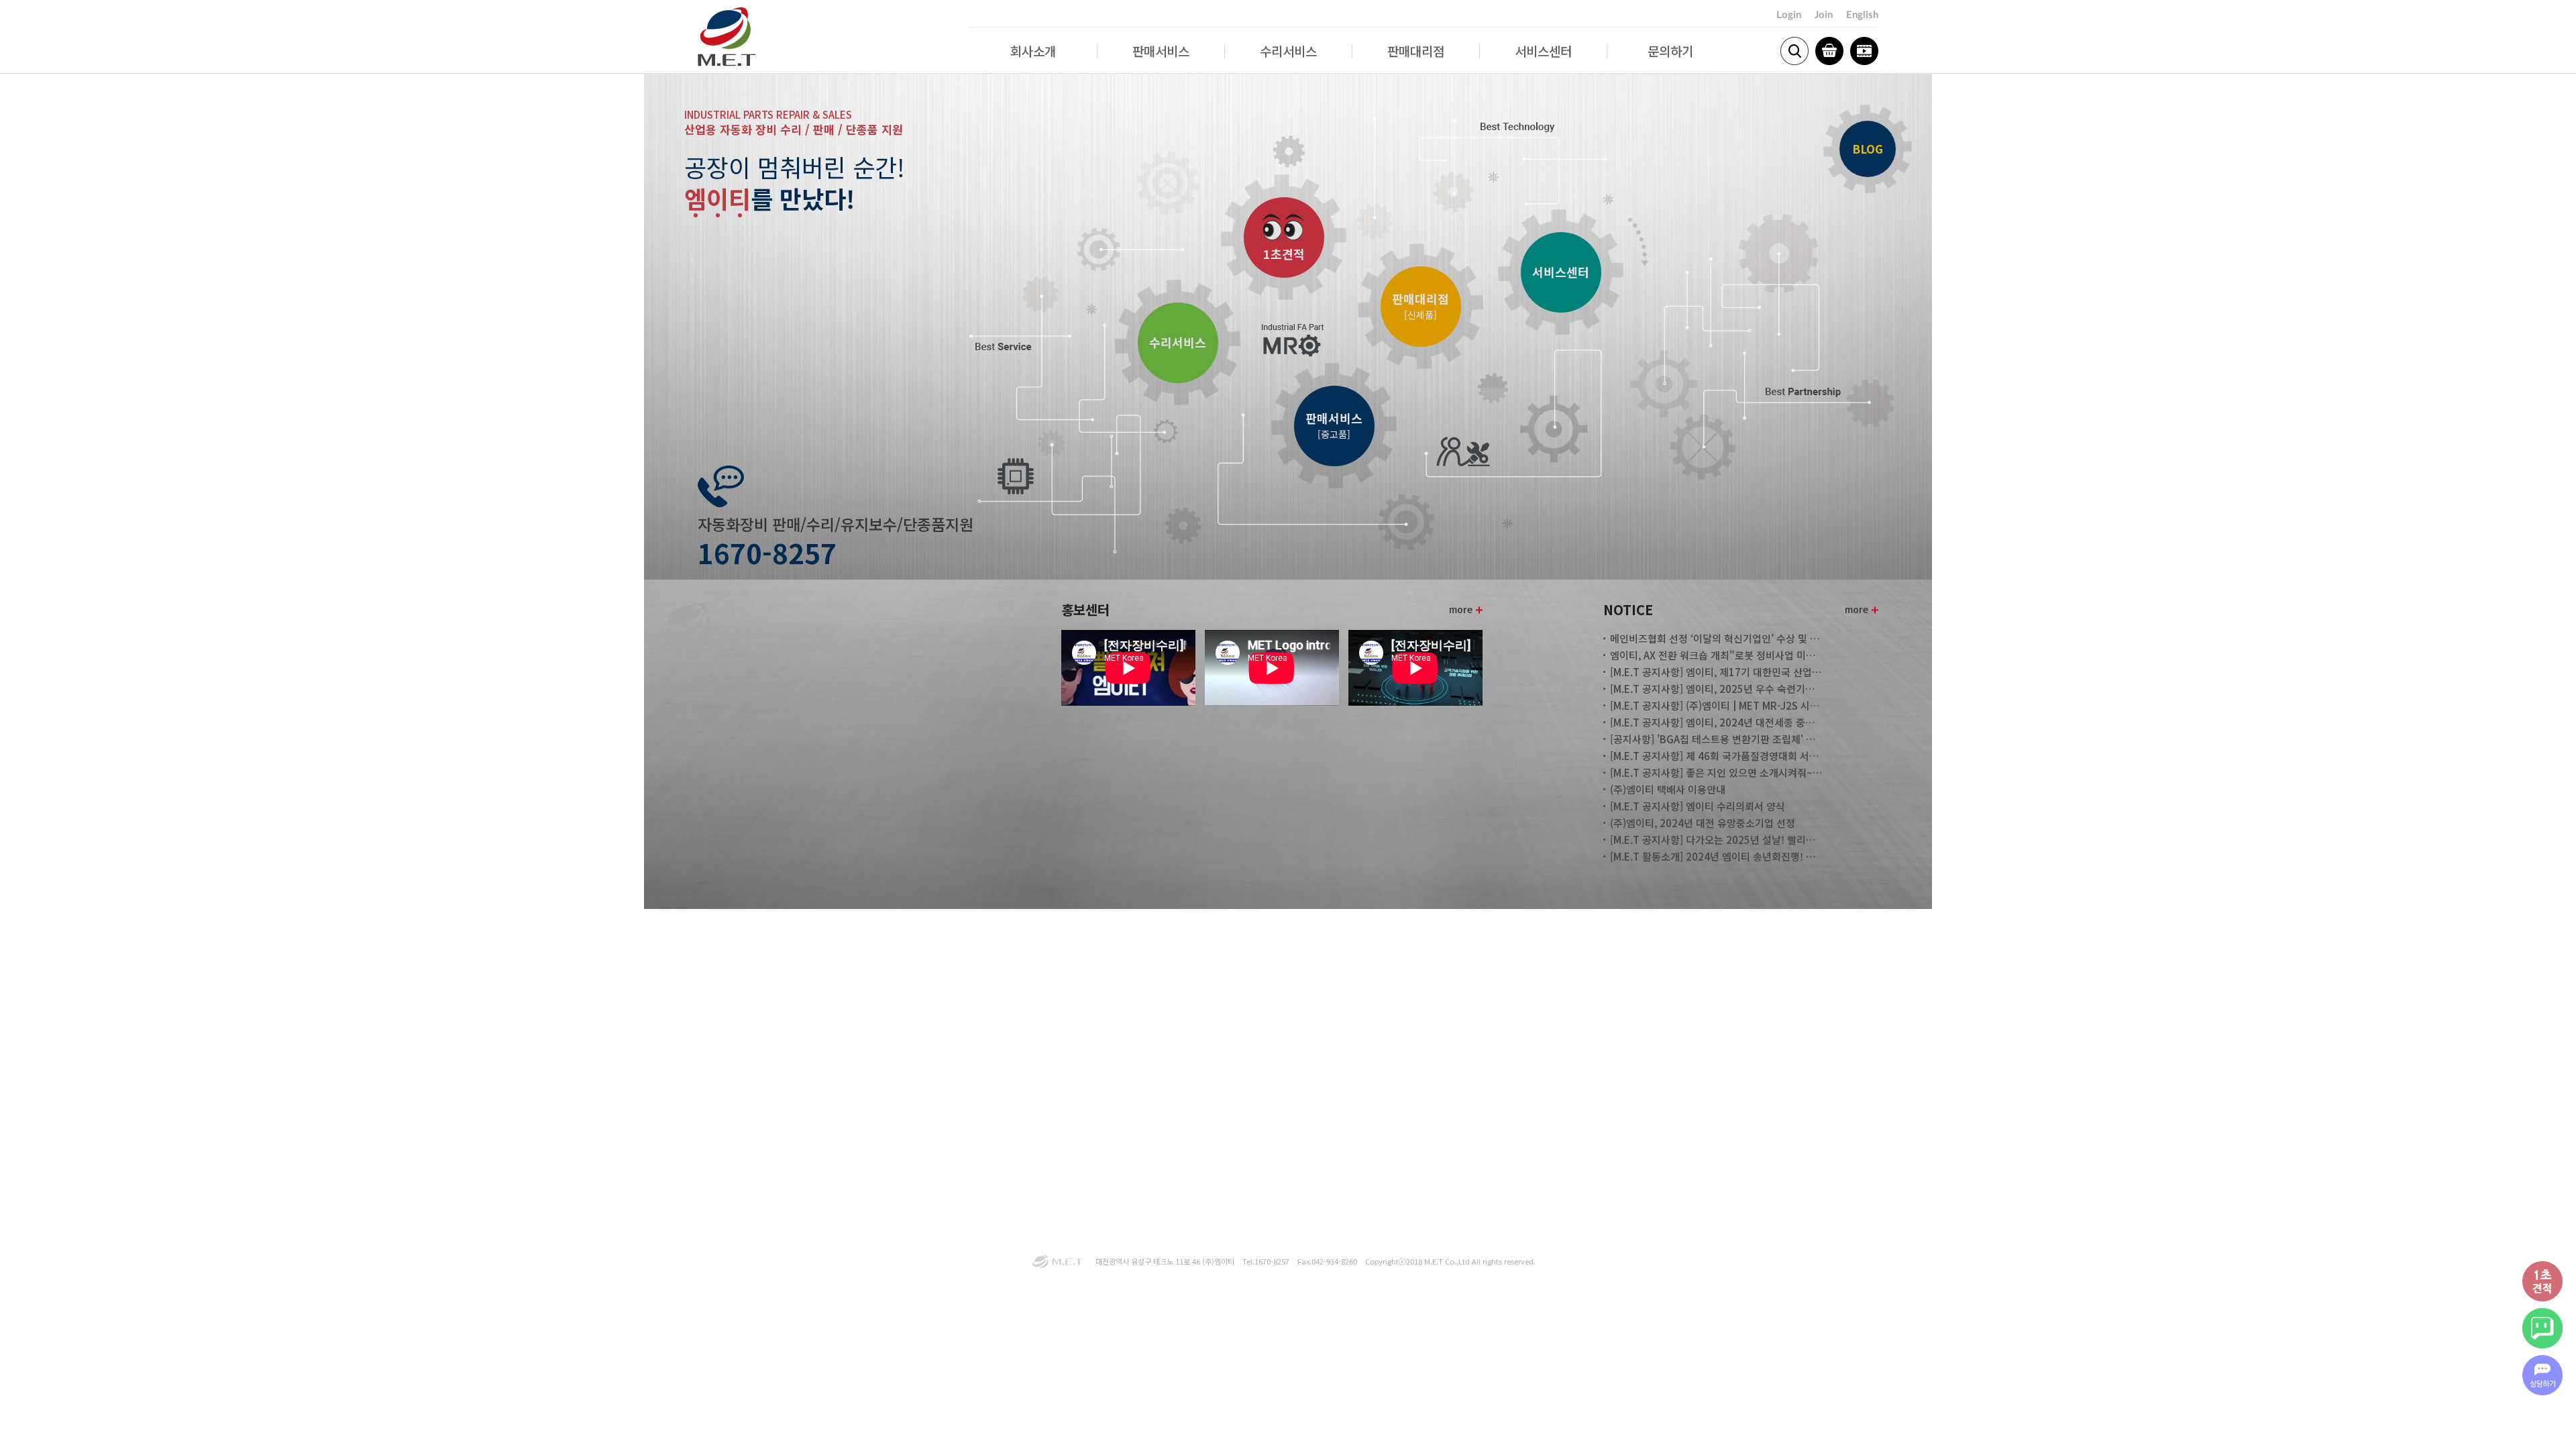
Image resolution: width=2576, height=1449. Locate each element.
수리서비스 (1288, 51)
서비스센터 (1543, 51)
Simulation (1864, 51)
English (1862, 15)
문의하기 (1670, 51)
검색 (1794, 51)
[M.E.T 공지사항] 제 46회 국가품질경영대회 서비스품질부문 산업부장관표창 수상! (1717, 756)
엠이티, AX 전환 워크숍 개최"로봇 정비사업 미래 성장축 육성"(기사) (1717, 655)
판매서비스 (1161, 51)
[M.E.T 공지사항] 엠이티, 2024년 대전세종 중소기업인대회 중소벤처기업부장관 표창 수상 (1717, 722)
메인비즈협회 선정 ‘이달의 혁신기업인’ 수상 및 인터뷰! (1717, 638)
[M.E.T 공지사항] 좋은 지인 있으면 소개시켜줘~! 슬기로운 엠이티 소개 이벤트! (1717, 772)
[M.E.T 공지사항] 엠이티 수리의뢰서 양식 (1698, 806)
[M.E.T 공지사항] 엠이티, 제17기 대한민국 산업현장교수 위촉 (1717, 672)
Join (1824, 15)
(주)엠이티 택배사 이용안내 (1668, 789)
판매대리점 (1416, 51)
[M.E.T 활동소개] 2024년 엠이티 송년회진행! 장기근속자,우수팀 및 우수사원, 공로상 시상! (1717, 856)
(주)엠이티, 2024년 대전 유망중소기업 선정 (1703, 823)
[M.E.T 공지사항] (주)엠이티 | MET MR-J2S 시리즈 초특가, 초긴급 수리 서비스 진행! (1717, 705)
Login (1789, 15)
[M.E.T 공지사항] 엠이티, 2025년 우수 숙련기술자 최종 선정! (1717, 689)
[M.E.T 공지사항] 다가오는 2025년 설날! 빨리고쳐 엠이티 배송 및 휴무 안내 (1717, 840)
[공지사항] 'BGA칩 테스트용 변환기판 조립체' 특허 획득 (1717, 739)
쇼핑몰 (1829, 51)
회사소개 (1033, 51)
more (1461, 609)
